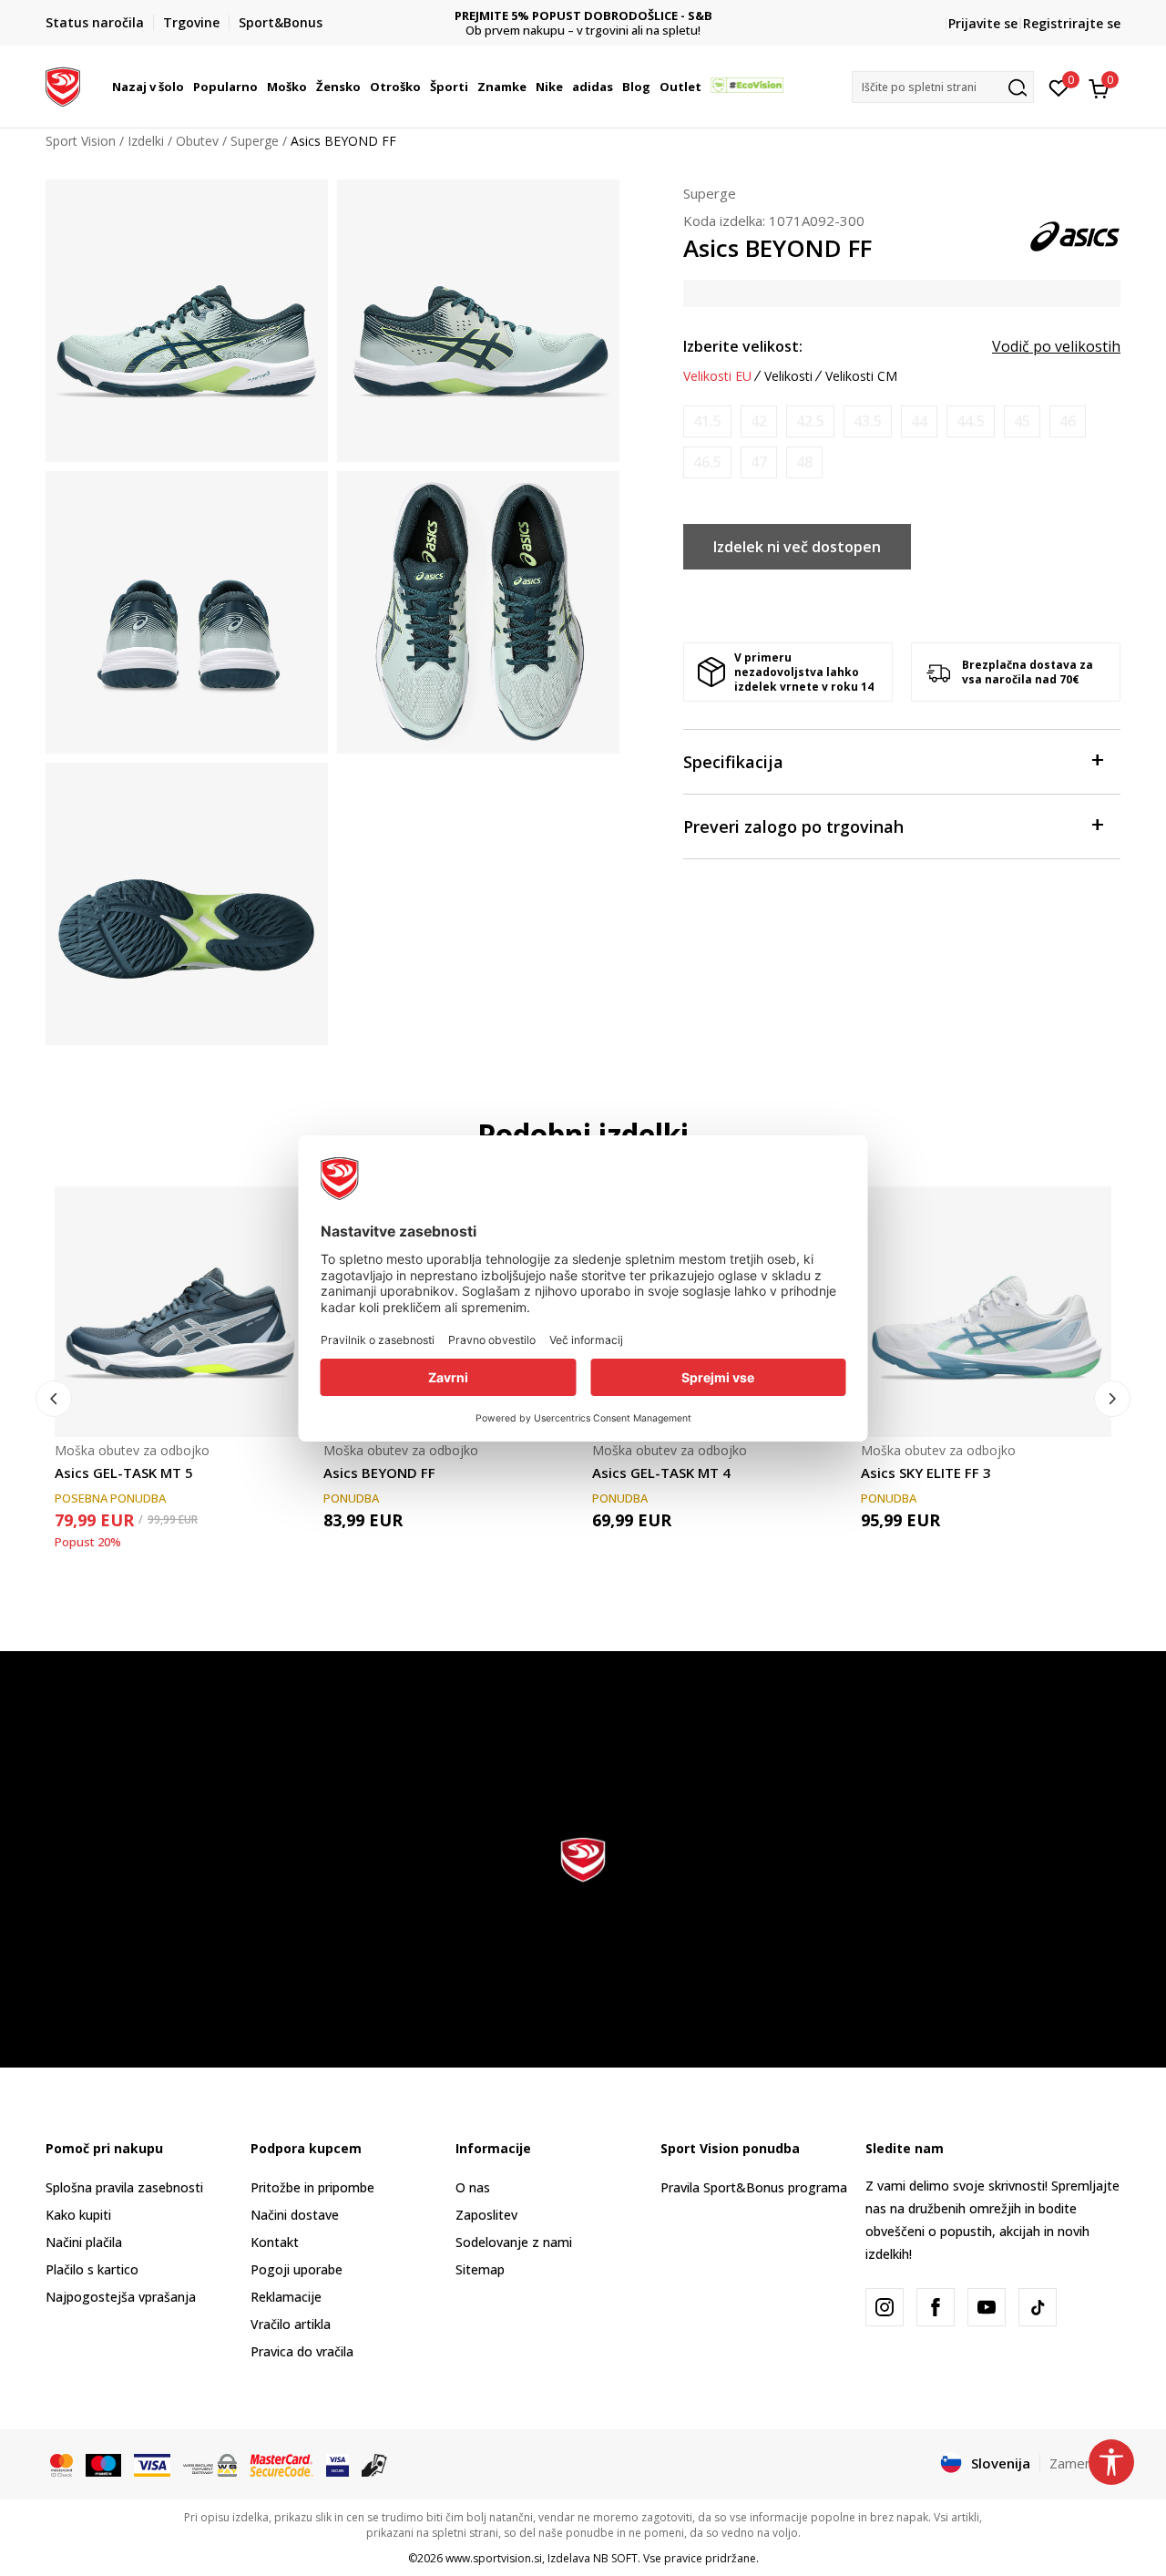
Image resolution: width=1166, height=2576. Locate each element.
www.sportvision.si (494, 2558)
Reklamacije (286, 2297)
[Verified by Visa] (338, 2464)
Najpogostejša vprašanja (121, 2297)
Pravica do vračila (302, 2351)
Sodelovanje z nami (514, 2242)
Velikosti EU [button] (717, 376)
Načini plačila (84, 2242)
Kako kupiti (78, 2215)
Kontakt (275, 2242)
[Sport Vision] (63, 85)
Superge (255, 141)
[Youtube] (987, 2307)
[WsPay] (210, 2464)
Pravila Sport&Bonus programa (754, 2187)
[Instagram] (885, 2307)
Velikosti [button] (788, 376)
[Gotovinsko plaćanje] (375, 2464)
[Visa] (152, 2464)
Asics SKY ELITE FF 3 (926, 1473)
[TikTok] (1038, 2307)
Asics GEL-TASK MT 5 (124, 1473)
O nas (473, 2187)
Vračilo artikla (291, 2324)
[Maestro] (103, 2464)
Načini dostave (295, 2215)
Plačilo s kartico (92, 2269)
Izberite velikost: (743, 346)
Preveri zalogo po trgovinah (793, 826)
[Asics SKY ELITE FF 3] (986, 1312)
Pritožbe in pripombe (312, 2187)
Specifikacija (733, 762)
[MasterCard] (61, 2464)
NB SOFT (615, 2558)
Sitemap (480, 2269)
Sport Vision (81, 141)
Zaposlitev (486, 2215)
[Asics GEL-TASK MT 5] (180, 1312)
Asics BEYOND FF (379, 1473)
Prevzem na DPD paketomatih (609, 16)
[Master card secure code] (281, 2464)
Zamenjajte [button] (1085, 2463)
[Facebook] (936, 2307)
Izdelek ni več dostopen (797, 547)
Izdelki (146, 141)
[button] (187, 87)
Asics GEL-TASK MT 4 (661, 1473)
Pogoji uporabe (297, 2269)
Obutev (197, 141)
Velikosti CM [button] (861, 376)
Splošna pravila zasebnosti (124, 2187)
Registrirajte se (1072, 23)
